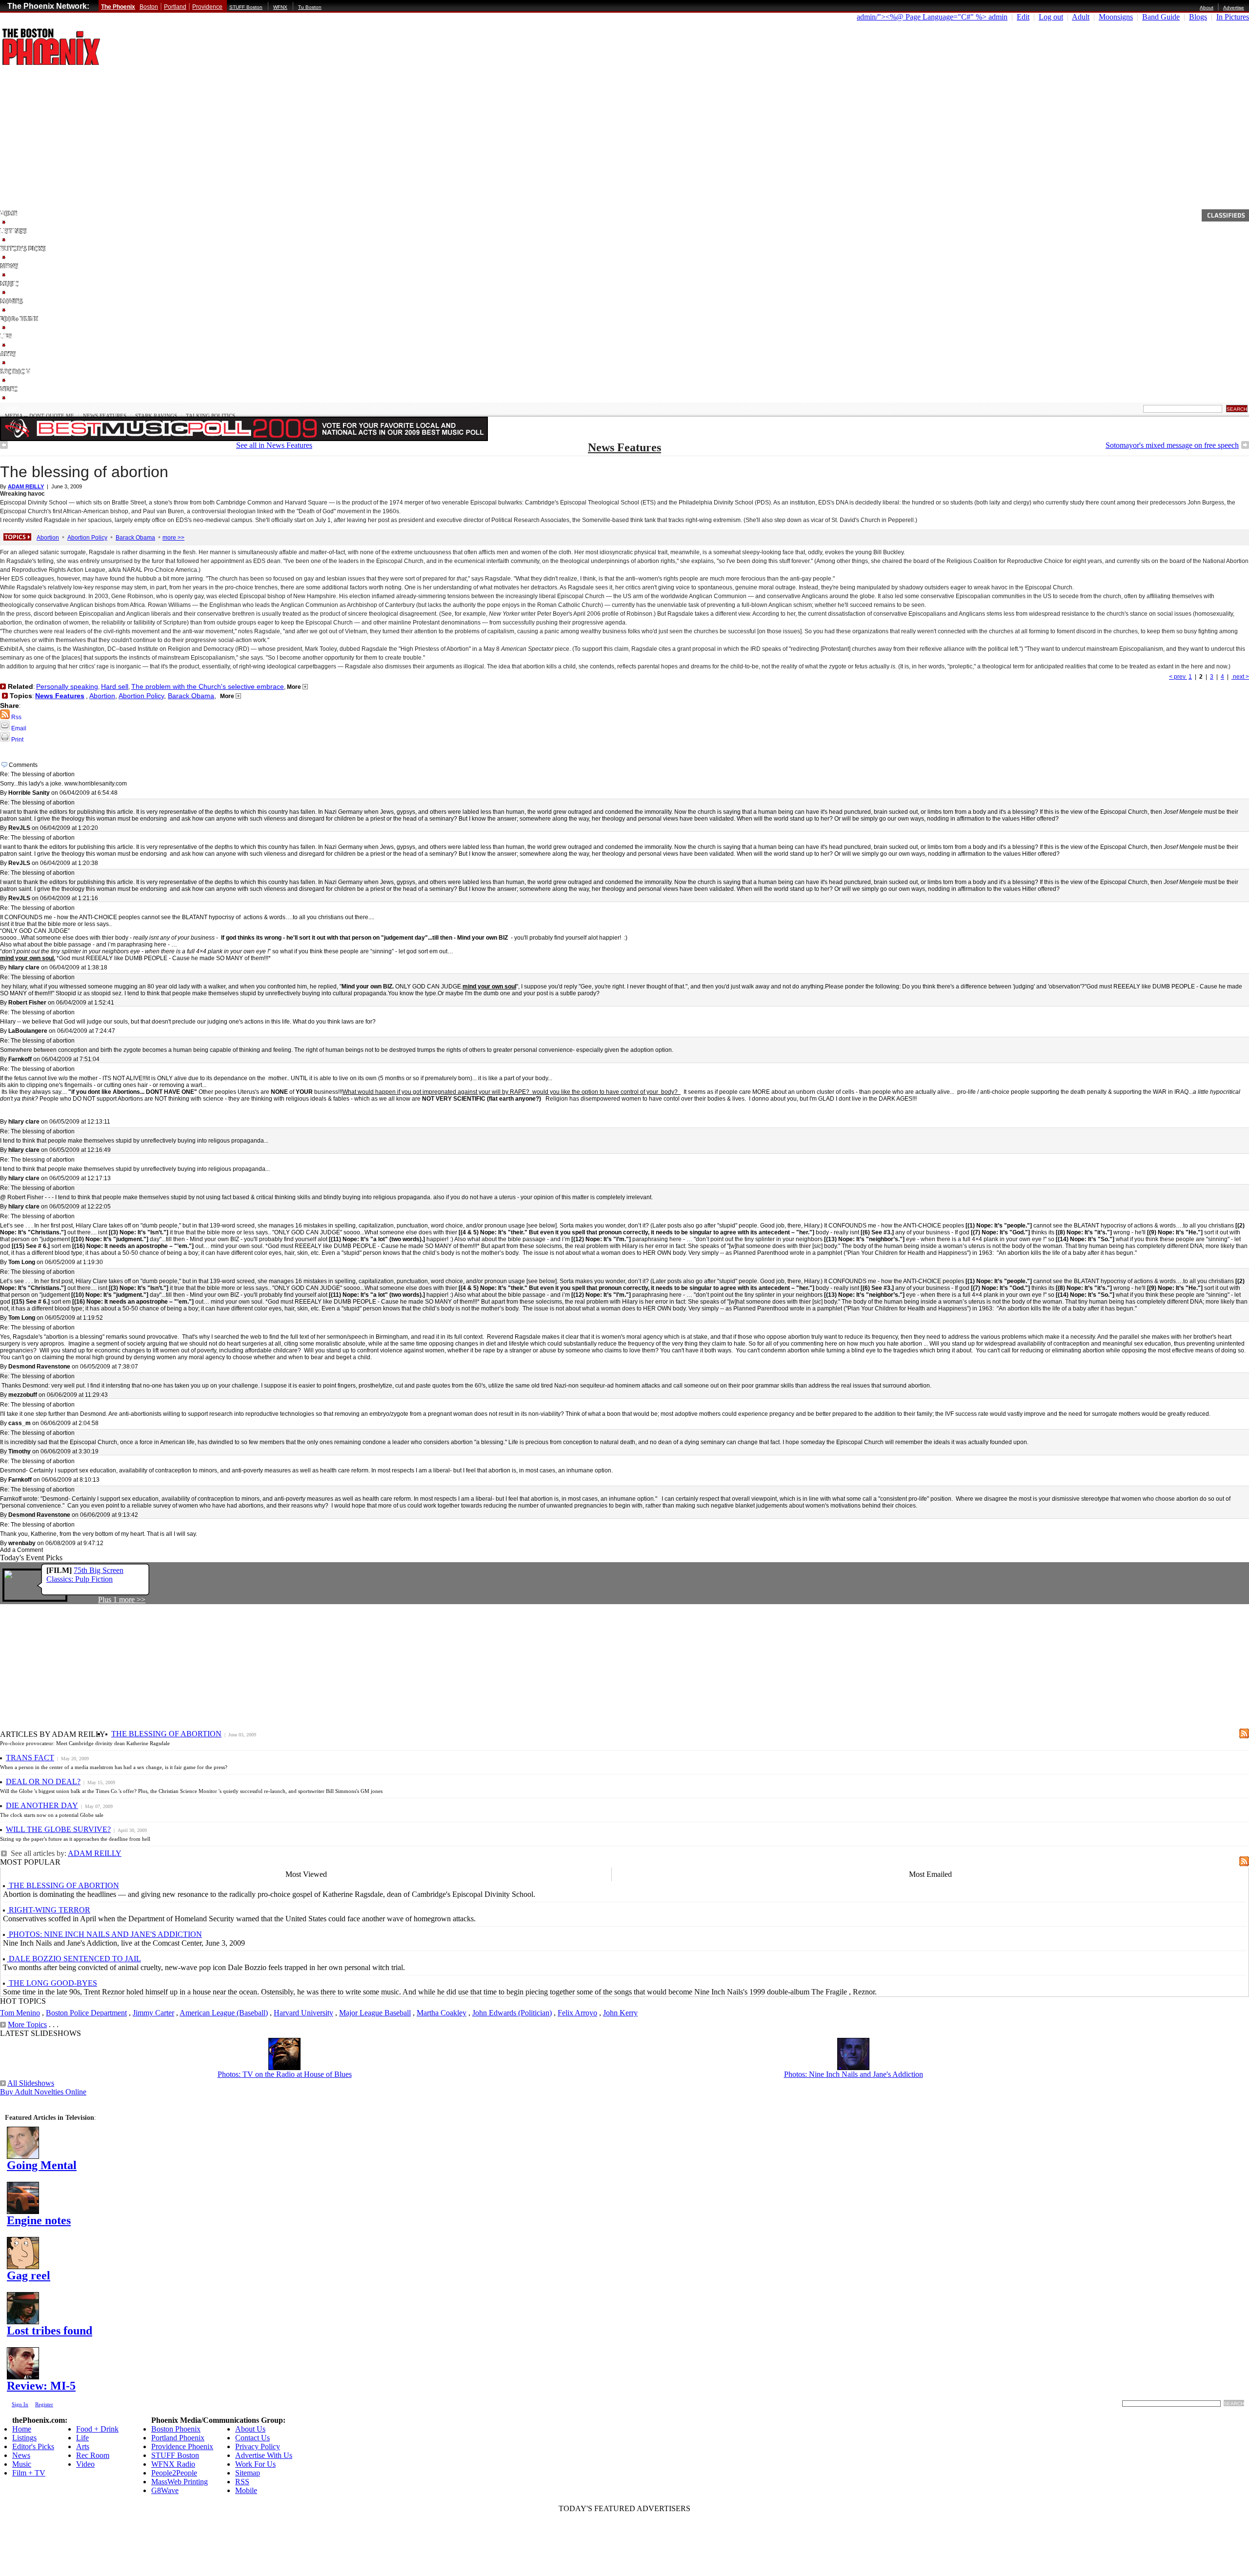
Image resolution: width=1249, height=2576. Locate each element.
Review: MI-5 (41, 2386)
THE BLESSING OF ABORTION (166, 1734)
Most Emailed (930, 1874)
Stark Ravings (156, 416)
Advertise (1234, 8)
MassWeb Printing (180, 2482)
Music (22, 2464)
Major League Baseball (375, 2013)
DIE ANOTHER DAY (42, 1805)
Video (85, 2464)
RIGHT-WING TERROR (49, 1910)
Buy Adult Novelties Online (43, 2092)
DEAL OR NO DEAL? (43, 1781)
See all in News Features (274, 445)
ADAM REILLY (95, 1853)
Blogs (1198, 17)
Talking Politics (211, 416)
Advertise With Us (264, 2455)
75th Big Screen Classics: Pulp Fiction (85, 1575)
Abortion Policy (87, 538)
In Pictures (1233, 17)
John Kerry (620, 2013)
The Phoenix (118, 7)
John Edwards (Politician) (512, 2013)
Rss (16, 717)
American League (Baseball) (224, 2013)
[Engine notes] (23, 2211)
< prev (1178, 677)
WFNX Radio (173, 2464)
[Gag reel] (23, 2266)
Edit (1023, 17)
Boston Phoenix (176, 2429)
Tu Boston (310, 7)
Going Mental (42, 2165)
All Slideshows (31, 2083)
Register (44, 2404)
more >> (173, 538)
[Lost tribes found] (23, 2322)
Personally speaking (67, 686)
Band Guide (1161, 17)
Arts (83, 2446)
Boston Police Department (86, 2013)
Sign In (20, 2404)
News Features (105, 416)
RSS (242, 2482)
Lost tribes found (50, 2331)
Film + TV (29, 2473)
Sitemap (248, 2473)
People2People (174, 2473)
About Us (250, 2429)
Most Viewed (306, 1874)
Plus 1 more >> (122, 1600)
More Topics (27, 2024)
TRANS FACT (30, 1758)
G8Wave (165, 2490)
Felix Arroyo (577, 2013)
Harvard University (303, 2013)
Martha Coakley (442, 2013)
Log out (1051, 17)
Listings (24, 2438)
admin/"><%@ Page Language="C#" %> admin (932, 17)
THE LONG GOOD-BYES (52, 1983)
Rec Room (93, 2455)
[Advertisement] (624, 136)
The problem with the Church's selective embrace (208, 686)
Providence (207, 7)
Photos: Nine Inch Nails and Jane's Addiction (854, 2074)
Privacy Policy (258, 2446)
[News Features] (4, 446)
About (1207, 8)
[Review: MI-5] (23, 2377)
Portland (175, 7)
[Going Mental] (23, 2156)
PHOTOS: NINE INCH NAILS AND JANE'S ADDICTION (104, 1934)
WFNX (280, 7)
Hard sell (115, 686)
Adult (1081, 17)
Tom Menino (20, 2013)
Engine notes (39, 2220)
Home (22, 2429)
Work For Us (255, 2464)
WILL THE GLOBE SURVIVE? (58, 1829)
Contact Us (252, 2438)
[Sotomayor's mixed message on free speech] (1245, 446)
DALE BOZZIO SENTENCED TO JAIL (74, 1959)
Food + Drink (97, 2429)
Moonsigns (1116, 17)
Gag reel (29, 2275)
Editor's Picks (33, 2446)
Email (18, 728)
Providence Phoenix (182, 2446)
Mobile (246, 2490)
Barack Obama (135, 538)
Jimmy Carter (153, 2013)
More (295, 687)
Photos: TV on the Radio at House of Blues (285, 2074)
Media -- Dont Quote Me (40, 416)
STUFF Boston (246, 7)
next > (1240, 677)
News (12, 408)
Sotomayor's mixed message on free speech (1172, 445)
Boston (149, 7)
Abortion (48, 538)
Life (82, 2438)
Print (17, 740)
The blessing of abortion (84, 472)
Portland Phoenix (178, 2438)
